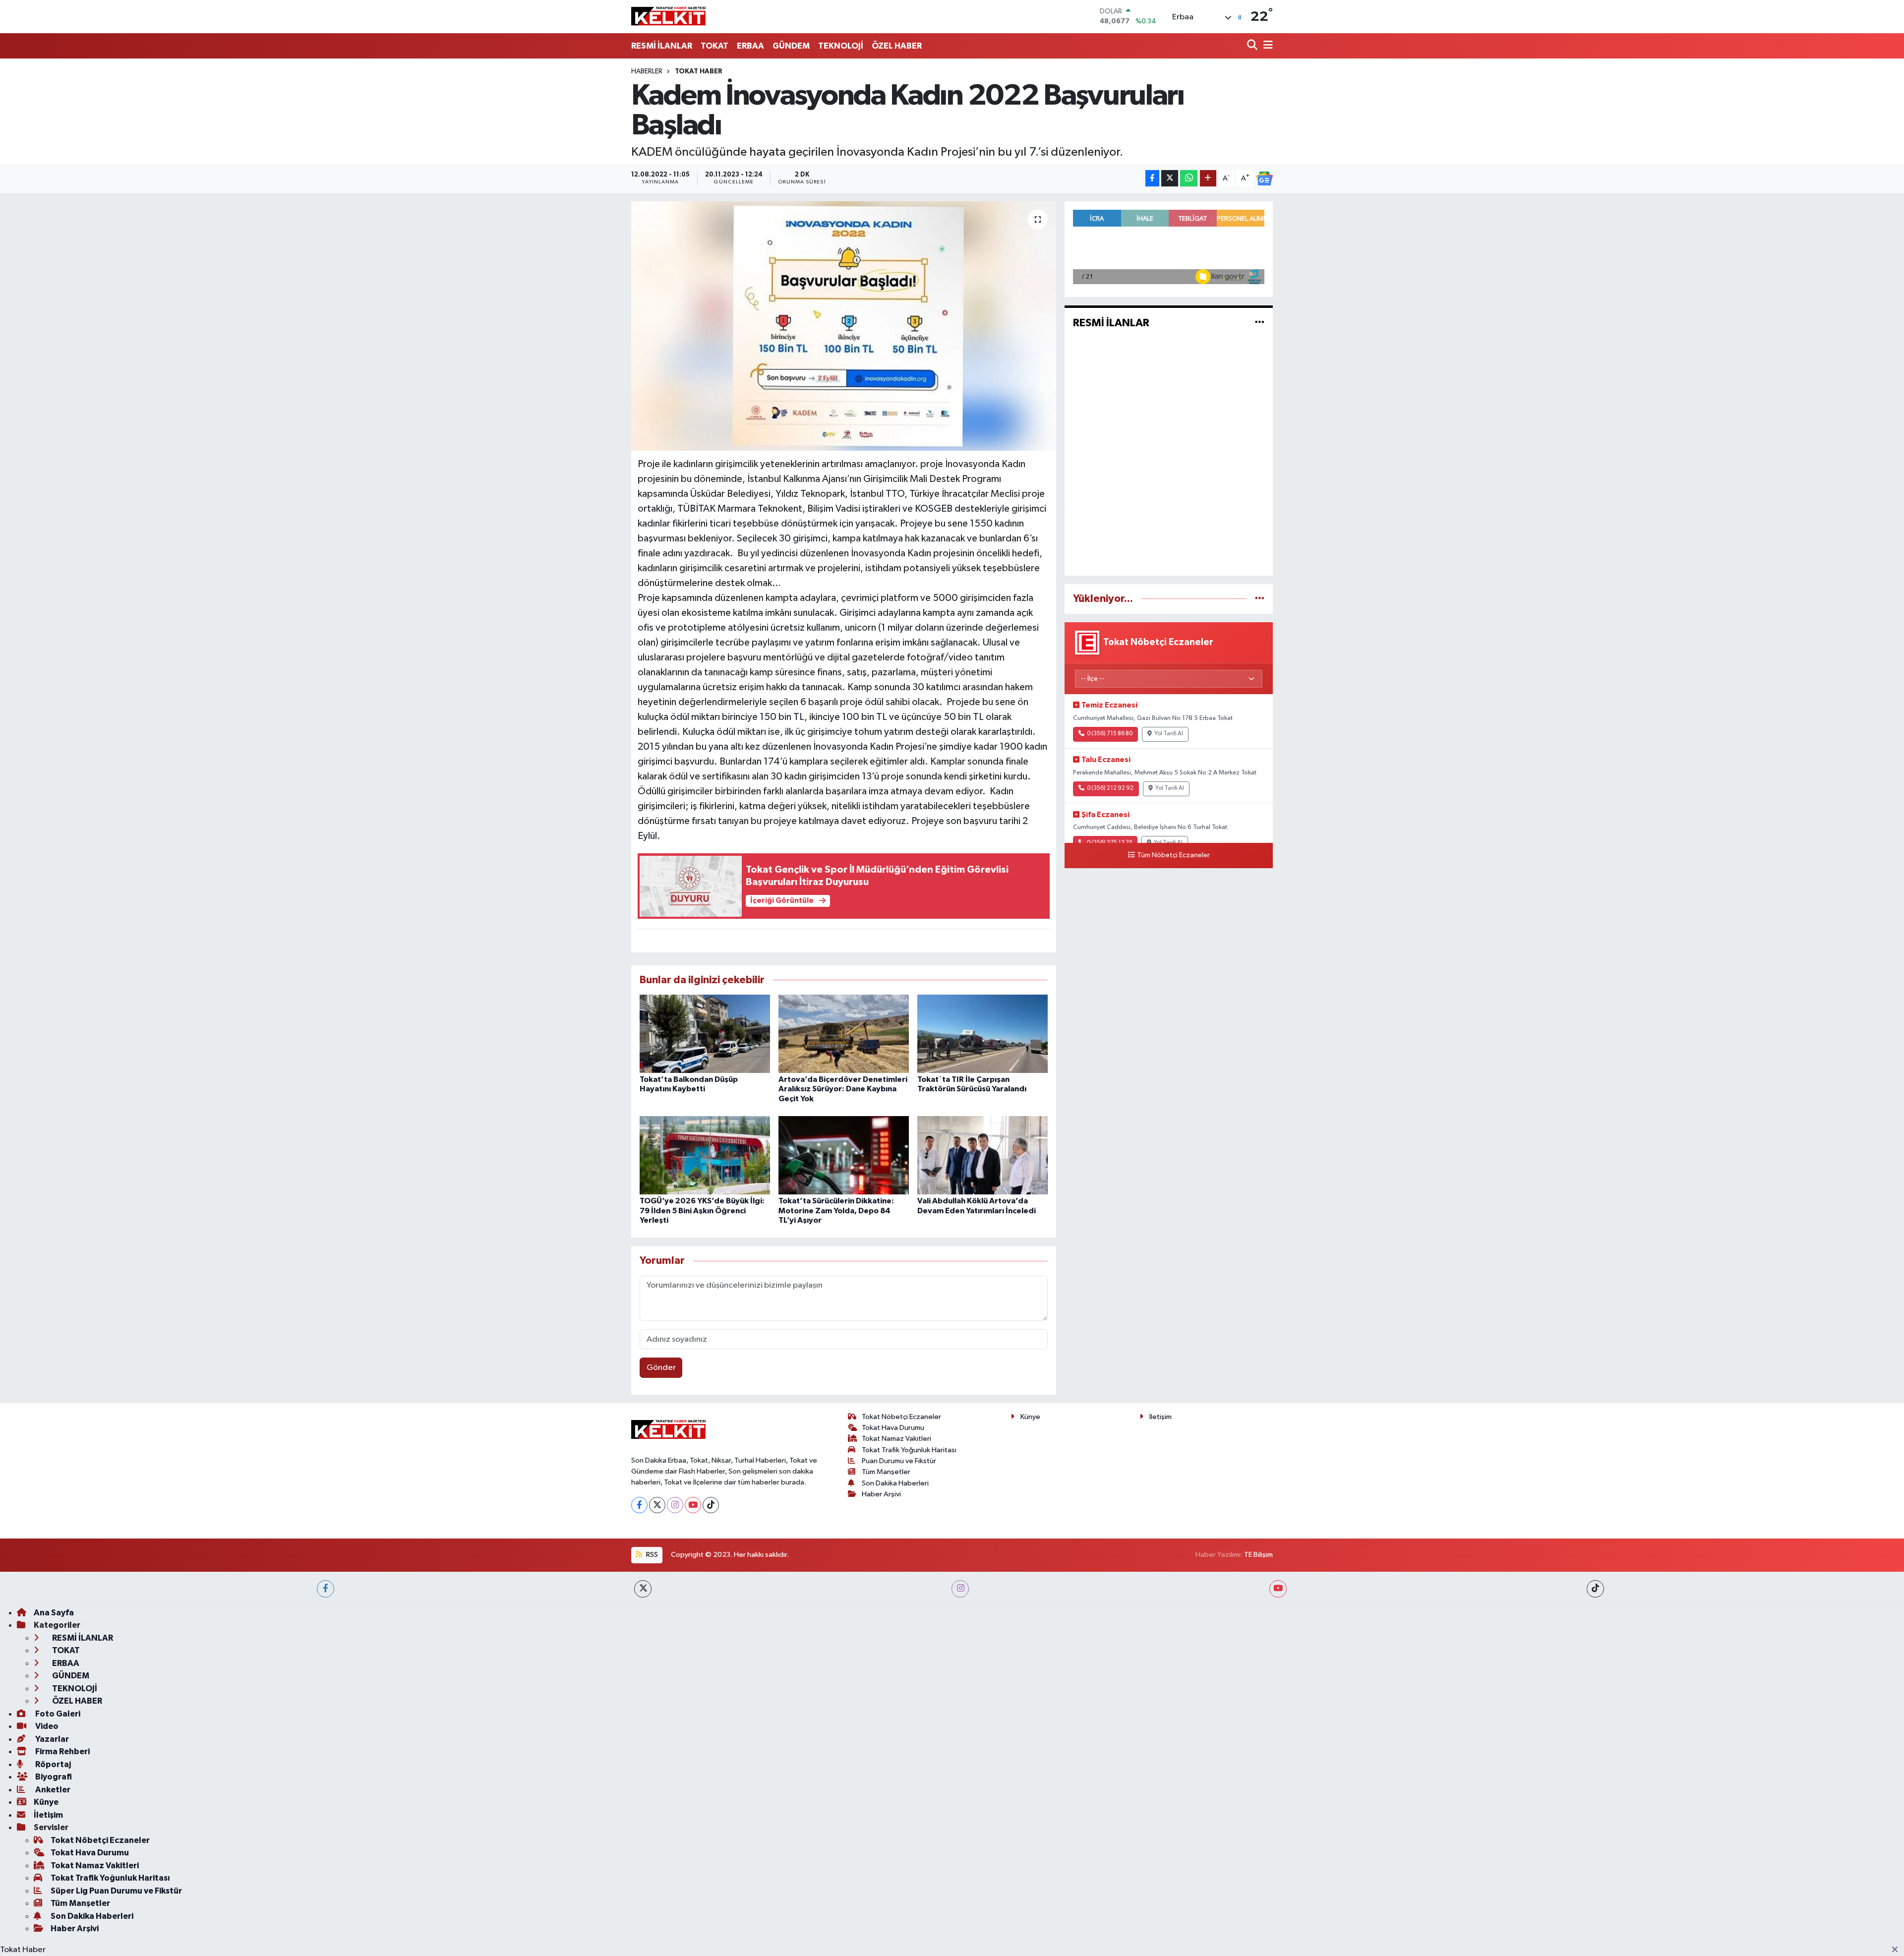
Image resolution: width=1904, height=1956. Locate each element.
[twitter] (643, 1589)
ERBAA (750, 46)
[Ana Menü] (1266, 46)
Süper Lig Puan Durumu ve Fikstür (116, 1891)
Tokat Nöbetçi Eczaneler (901, 1417)
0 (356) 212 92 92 (1110, 788)
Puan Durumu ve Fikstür (899, 1461)
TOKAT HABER (699, 71)
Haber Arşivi (881, 1494)
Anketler (52, 1790)
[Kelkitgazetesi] (668, 16)
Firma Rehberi (62, 1751)
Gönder (661, 1368)
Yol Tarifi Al (1169, 734)
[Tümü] (1260, 599)
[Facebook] (639, 1505)
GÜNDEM (791, 46)
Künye (1030, 1417)
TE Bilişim (1258, 1555)
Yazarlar (51, 1739)
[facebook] (326, 1589)
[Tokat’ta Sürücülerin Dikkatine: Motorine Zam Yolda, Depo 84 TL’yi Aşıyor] (844, 1155)
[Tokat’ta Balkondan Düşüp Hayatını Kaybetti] (705, 1034)
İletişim (1160, 1417)
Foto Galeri (57, 1714)
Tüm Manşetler (886, 1472)
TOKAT (714, 46)
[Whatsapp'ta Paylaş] (1189, 178)
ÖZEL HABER (897, 46)
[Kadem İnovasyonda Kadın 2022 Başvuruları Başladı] (844, 326)
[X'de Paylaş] (1170, 178)
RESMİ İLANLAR (662, 46)
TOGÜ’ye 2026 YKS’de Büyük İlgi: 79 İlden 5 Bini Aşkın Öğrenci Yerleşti (702, 1210)
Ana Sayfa (54, 1613)
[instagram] (960, 1589)
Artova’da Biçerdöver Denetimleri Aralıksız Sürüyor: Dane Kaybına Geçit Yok (843, 1089)
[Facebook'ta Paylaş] (1152, 178)
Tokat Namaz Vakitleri (896, 1439)
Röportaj (52, 1764)
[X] (657, 1505)
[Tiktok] (711, 1505)
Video (46, 1726)
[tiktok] (1595, 1589)
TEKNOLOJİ (841, 46)
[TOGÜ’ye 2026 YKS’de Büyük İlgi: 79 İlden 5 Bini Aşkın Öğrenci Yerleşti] (705, 1155)
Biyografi (53, 1777)
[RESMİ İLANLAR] (1260, 323)
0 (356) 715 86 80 (1110, 734)
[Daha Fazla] (1208, 178)
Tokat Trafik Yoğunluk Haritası (909, 1450)
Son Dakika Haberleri (895, 1483)
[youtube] (1278, 1589)
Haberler (647, 71)
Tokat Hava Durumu (893, 1428)
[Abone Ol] (1264, 178)
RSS (651, 1555)
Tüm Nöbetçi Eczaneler (1173, 855)
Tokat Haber (23, 1950)
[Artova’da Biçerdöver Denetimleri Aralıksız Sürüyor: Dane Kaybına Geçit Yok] (844, 1034)
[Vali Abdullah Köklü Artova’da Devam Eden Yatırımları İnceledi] (982, 1155)
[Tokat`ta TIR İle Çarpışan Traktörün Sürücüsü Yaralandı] (982, 1034)
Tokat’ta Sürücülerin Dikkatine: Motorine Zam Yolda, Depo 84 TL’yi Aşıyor (836, 1210)
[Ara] (1253, 46)
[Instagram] (675, 1505)
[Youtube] (693, 1505)
